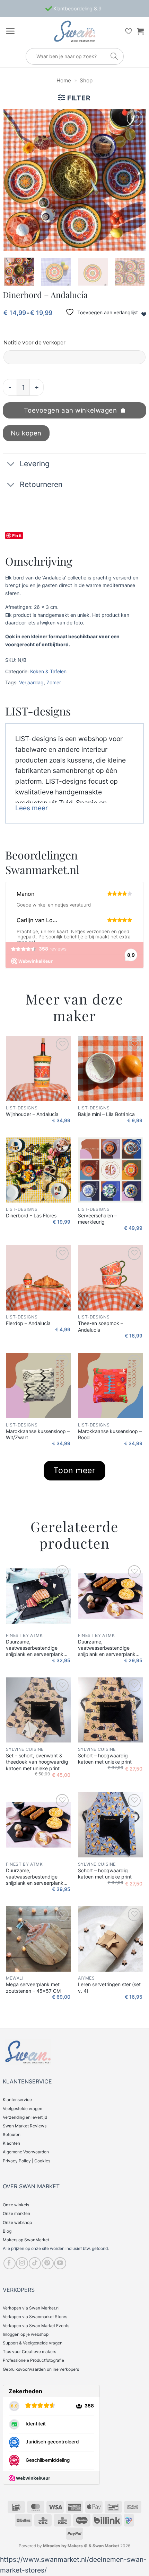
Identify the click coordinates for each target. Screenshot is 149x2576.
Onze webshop (17, 2222)
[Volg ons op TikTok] (35, 2263)
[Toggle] (11, 464)
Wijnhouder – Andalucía (32, 1114)
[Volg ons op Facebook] (10, 2263)
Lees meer (32, 808)
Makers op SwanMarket (26, 2240)
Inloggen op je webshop (26, 2334)
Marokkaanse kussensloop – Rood (110, 1434)
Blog (7, 2231)
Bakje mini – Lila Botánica (106, 1114)
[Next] (134, 180)
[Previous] (15, 180)
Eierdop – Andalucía (28, 1323)
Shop (86, 80)
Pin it (17, 535)
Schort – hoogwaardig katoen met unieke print (105, 1759)
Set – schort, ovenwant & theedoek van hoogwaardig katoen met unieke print (37, 1762)
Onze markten (16, 2213)
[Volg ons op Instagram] (22, 2263)
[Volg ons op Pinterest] (48, 2263)
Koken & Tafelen (48, 671)
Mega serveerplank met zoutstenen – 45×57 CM (33, 1987)
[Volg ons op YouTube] (60, 2263)
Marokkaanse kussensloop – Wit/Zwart (38, 1434)
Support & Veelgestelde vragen (33, 2343)
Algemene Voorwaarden (26, 2152)
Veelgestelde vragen (23, 2109)
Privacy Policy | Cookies (27, 2161)
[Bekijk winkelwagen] (140, 31)
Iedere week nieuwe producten (77, 8)
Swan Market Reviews (25, 2126)
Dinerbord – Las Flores (31, 1215)
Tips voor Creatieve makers (29, 2352)
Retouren (12, 2134)
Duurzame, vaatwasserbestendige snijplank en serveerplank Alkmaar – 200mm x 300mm (38, 1648)
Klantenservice (17, 2100)
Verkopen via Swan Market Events (36, 2326)
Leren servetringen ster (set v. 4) (109, 1987)
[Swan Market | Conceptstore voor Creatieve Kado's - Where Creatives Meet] (74, 31)
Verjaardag (31, 682)
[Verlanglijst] (129, 31)
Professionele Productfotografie (33, 2360)
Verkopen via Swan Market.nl (31, 2308)
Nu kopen (26, 433)
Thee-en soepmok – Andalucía (100, 1326)
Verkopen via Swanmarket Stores (35, 2317)
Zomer (54, 682)
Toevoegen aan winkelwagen (71, 410)
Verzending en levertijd (25, 2117)
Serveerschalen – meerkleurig (97, 1219)
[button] (10, 31)
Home (64, 80)
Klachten (11, 2143)
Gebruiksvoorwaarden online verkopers (41, 2369)
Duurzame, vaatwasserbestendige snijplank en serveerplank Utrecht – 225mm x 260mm (109, 1648)
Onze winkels (16, 2205)
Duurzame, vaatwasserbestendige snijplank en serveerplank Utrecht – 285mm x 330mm (37, 1877)
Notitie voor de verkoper (34, 343)
